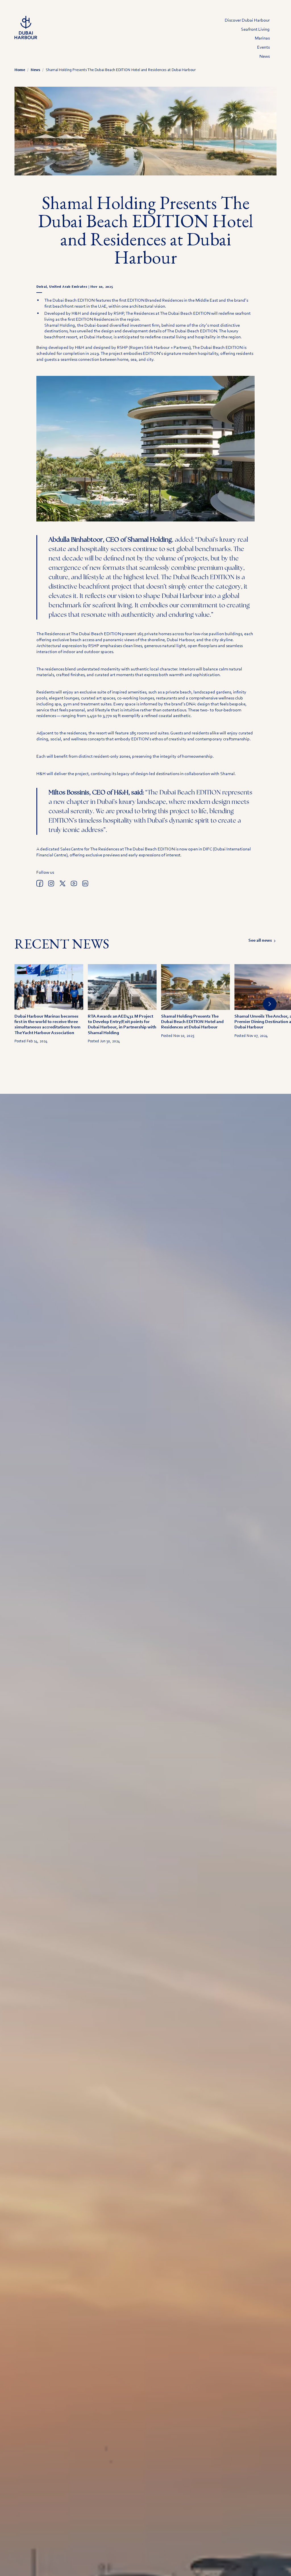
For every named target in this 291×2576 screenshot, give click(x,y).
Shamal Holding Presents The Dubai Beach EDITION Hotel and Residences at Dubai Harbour (121, 70)
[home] (26, 28)
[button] (270, 1004)
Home (20, 70)
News (35, 70)
